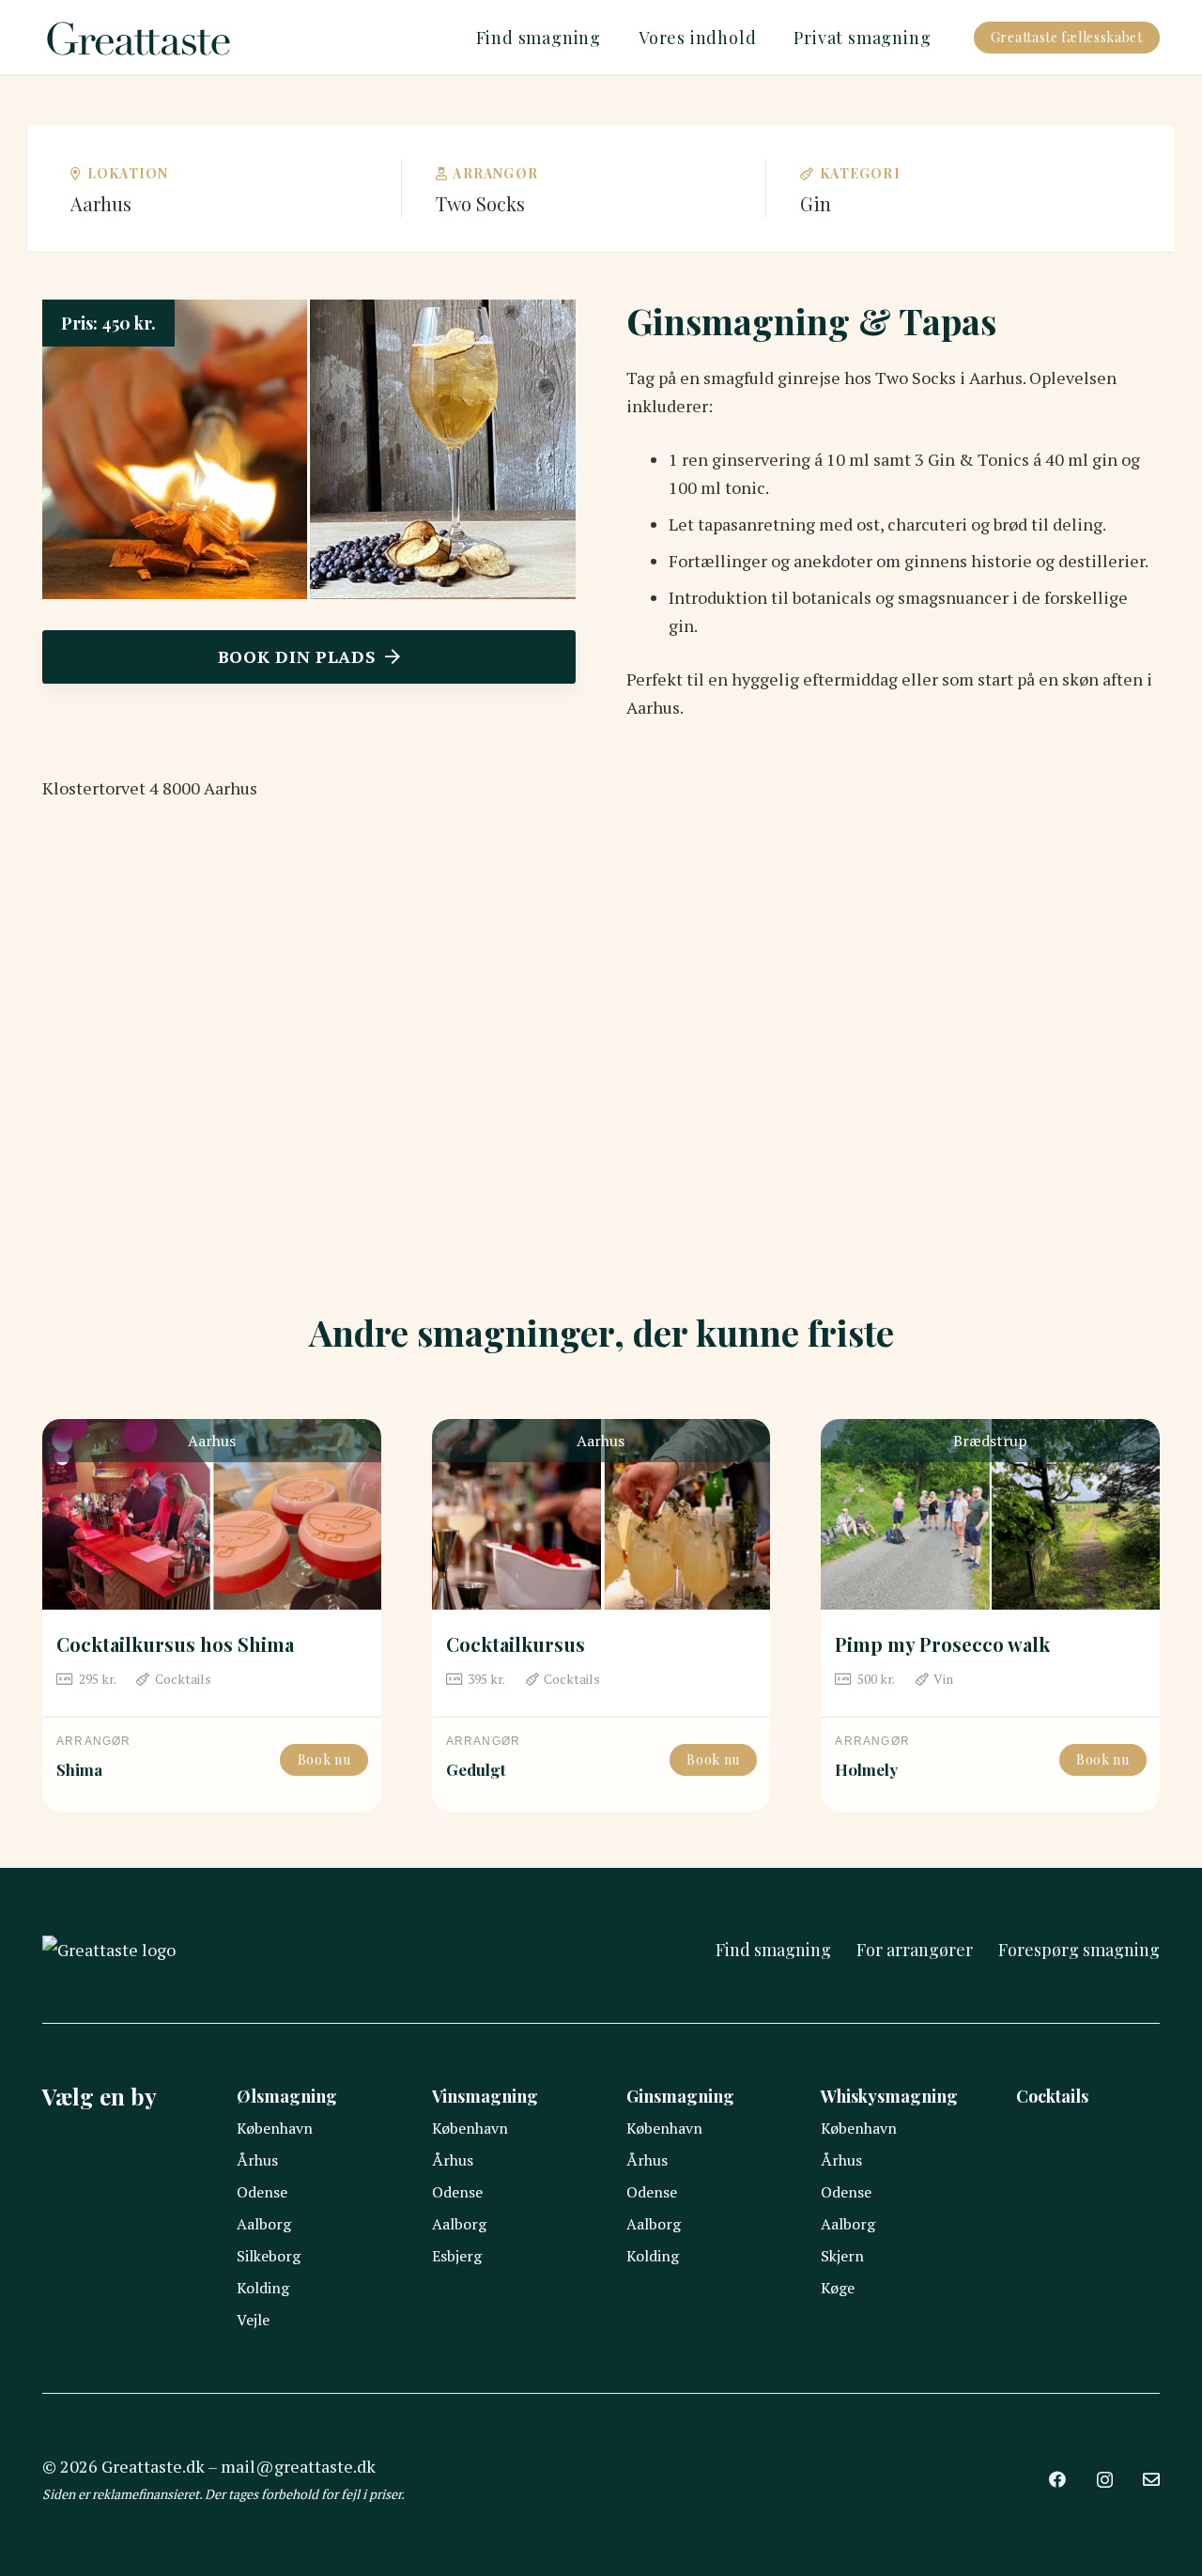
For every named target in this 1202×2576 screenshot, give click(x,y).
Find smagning (773, 1950)
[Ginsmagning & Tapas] (309, 314)
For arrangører (915, 1950)
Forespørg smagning (1079, 1950)
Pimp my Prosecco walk (942, 1644)
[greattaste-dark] (140, 38)
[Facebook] (1057, 2479)
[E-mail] (1151, 2479)
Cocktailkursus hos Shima (175, 1644)
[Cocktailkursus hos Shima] (212, 1514)
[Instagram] (1105, 2480)
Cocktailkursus (516, 1644)
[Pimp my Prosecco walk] (990, 1514)
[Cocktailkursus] (601, 1514)
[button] (612, 38)
